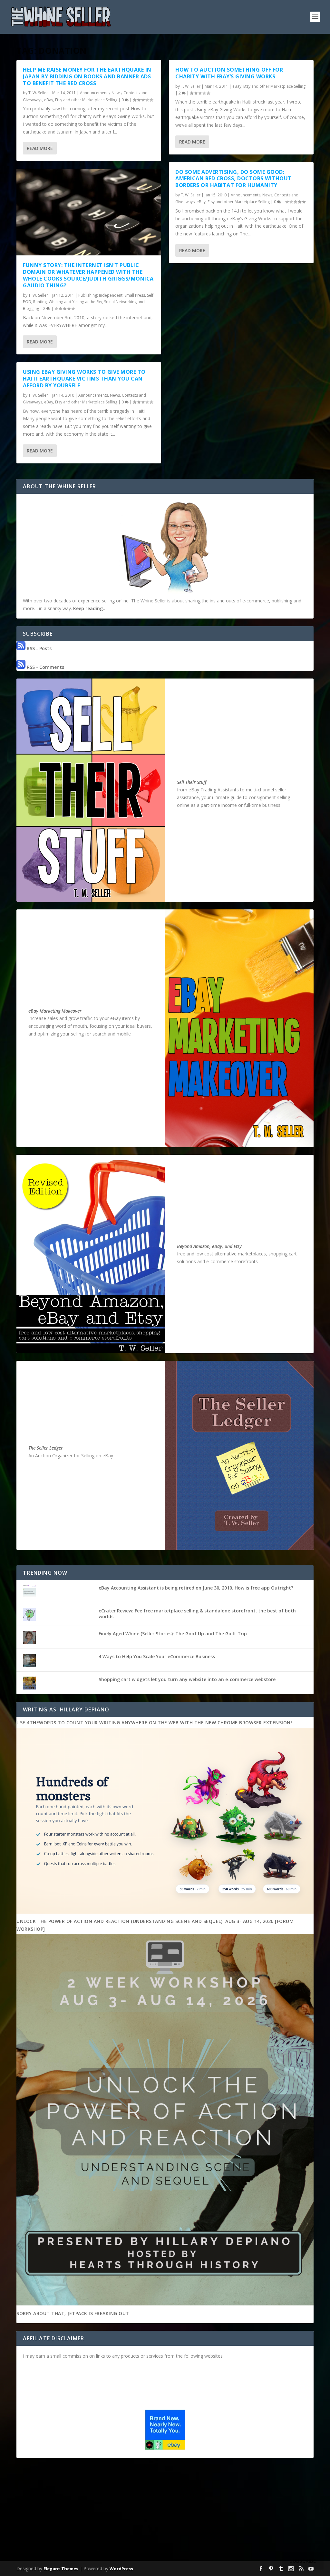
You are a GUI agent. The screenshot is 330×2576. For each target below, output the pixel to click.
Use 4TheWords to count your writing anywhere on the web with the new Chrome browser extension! (154, 1723)
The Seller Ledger (46, 1448)
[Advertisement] (165, 2511)
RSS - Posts (39, 648)
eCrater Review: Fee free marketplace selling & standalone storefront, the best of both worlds (197, 1614)
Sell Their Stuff (192, 782)
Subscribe (303, 2561)
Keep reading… (90, 608)
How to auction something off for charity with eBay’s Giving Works (229, 73)
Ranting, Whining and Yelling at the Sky (68, 302)
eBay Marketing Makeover (55, 1011)
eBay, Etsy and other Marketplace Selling (81, 100)
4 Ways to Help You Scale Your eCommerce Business (157, 1656)
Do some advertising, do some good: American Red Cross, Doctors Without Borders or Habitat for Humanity (233, 179)
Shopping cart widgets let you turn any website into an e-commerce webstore (187, 1679)
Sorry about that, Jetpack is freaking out (73, 2313)
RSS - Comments (45, 667)
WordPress (121, 2569)
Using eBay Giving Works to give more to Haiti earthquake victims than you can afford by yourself (84, 379)
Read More (40, 148)
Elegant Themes (61, 2569)
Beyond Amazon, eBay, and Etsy (209, 1246)
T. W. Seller (38, 93)
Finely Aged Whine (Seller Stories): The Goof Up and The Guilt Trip (173, 1634)
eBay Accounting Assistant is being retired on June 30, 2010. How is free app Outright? (196, 1588)
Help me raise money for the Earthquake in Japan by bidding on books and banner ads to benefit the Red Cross (87, 76)
